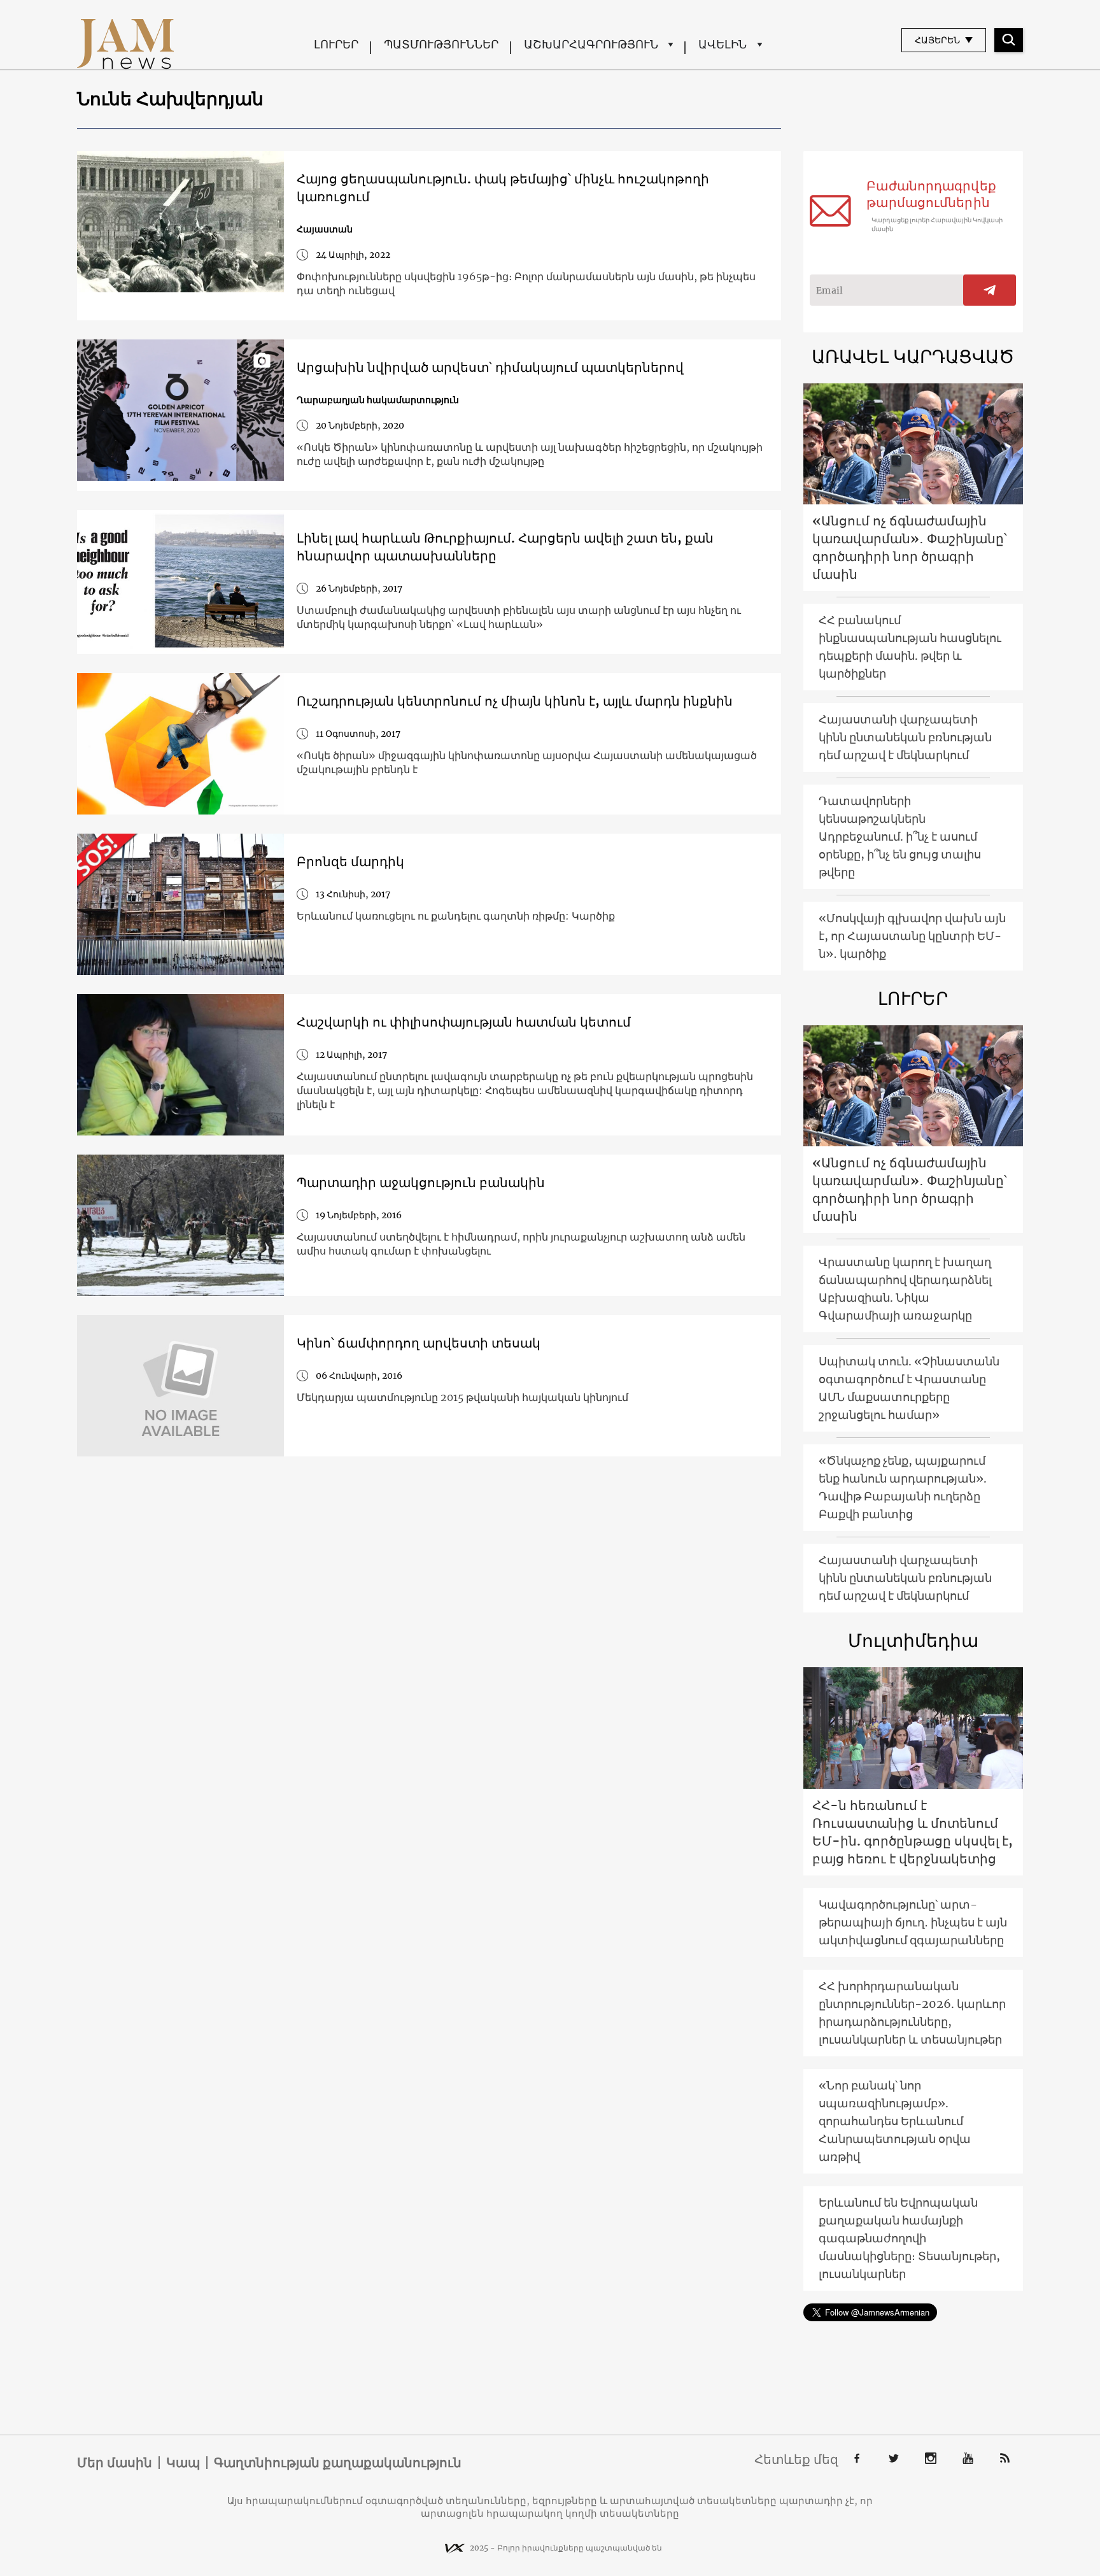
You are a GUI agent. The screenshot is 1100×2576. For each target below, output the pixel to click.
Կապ (183, 2463)
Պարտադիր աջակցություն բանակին (421, 1182)
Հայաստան (325, 229)
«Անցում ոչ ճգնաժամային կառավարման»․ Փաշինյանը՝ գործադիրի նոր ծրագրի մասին (910, 547)
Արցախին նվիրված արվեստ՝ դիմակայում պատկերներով (490, 367)
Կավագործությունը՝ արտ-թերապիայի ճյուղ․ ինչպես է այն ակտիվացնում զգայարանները (913, 1922)
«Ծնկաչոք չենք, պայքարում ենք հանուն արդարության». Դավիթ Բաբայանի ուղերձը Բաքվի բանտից (903, 1487)
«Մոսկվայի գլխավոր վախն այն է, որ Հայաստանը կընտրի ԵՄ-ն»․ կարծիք (912, 936)
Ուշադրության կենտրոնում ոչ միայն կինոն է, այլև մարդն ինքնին (515, 701)
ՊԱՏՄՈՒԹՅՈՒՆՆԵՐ (441, 44)
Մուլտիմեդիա (913, 1640)
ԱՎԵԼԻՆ (723, 44)
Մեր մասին (115, 2463)
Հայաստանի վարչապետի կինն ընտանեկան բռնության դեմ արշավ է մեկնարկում (905, 737)
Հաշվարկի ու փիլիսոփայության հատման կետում (464, 1022)
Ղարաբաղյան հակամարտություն (378, 400)
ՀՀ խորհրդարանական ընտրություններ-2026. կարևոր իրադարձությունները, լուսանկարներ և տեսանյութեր (912, 2013)
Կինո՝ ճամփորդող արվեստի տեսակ (419, 1343)
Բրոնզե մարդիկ (350, 861)
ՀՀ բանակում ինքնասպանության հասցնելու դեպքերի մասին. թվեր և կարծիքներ (910, 647)
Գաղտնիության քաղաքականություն (338, 2463)
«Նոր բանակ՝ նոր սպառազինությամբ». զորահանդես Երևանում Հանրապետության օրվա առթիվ (895, 2121)
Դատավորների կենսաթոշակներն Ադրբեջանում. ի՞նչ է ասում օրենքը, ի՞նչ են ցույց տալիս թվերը (900, 836)
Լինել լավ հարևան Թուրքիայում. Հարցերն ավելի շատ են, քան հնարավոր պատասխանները (505, 547)
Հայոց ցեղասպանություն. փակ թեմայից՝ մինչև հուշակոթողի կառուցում (503, 188)
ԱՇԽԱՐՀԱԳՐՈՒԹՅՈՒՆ (591, 44)
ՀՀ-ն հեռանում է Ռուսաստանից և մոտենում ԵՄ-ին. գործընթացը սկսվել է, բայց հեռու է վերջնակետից (913, 1832)
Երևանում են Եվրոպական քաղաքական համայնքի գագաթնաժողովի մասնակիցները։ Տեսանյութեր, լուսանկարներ (909, 2238)
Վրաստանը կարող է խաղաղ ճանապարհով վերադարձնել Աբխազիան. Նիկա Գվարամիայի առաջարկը (905, 1289)
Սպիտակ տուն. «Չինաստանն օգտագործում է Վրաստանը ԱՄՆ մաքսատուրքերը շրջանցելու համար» (909, 1388)
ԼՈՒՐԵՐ (336, 44)
